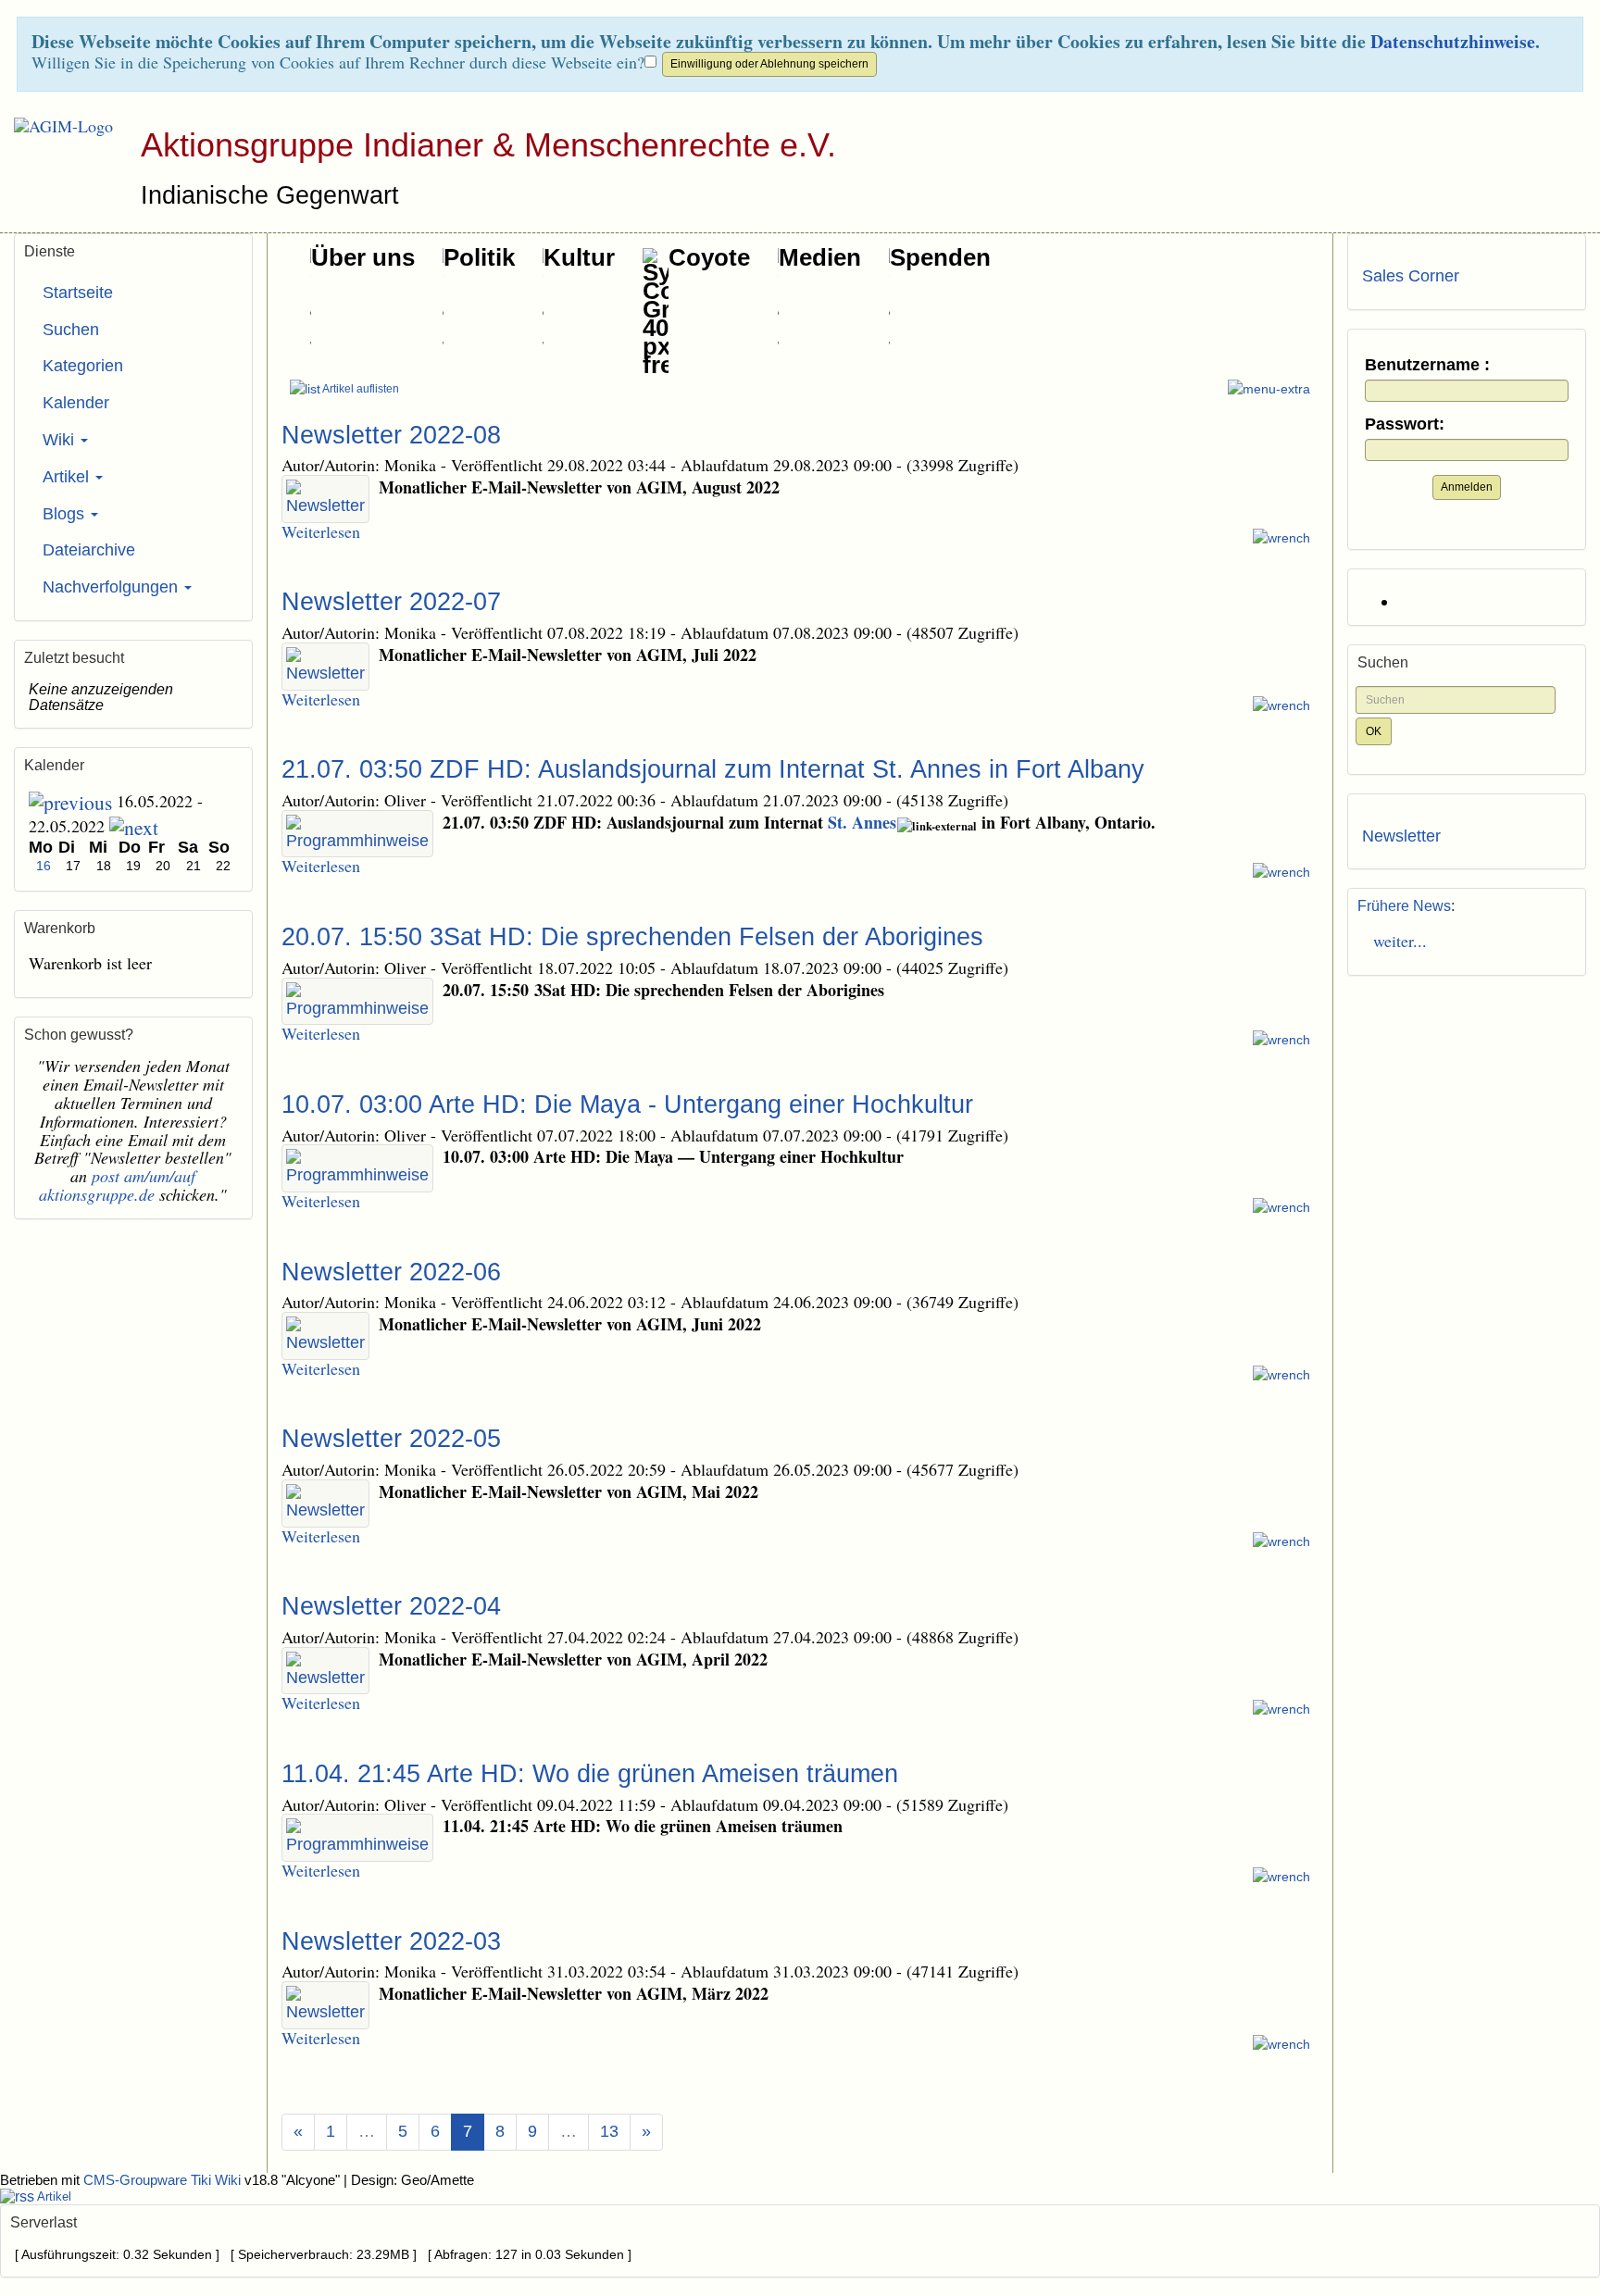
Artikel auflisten (360, 389)
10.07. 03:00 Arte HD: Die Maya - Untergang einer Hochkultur (627, 1104)
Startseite (78, 293)
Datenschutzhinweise (1453, 41)
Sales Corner (1411, 276)
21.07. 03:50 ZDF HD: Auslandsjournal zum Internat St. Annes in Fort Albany (713, 769)
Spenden (940, 257)
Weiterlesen (321, 531)
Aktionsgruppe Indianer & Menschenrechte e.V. (488, 145)
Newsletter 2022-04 (391, 1606)
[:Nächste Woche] (134, 826)
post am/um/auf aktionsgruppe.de (117, 1185)
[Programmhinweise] (357, 834)
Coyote (709, 257)
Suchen (71, 330)
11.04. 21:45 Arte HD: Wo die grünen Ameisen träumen (590, 1774)
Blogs (66, 514)
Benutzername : (1427, 365)
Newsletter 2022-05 (391, 1439)
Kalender (76, 403)
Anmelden (1467, 487)
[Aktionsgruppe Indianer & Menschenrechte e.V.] (56, 126)
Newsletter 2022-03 (391, 1941)
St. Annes (862, 822)
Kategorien (83, 366)
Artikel (68, 477)
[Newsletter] (325, 499)
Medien (820, 257)
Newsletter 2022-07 (391, 602)
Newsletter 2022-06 (391, 1272)
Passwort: (1405, 424)
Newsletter (1401, 836)
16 (44, 866)
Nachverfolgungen (112, 587)
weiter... (1394, 941)
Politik (479, 257)
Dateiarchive (89, 550)
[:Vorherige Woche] (70, 801)
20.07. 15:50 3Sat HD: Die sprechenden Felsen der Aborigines (632, 937)
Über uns (363, 257)
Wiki (61, 440)
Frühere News (1404, 906)
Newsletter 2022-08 (391, 435)
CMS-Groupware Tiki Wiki (164, 2180)
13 (609, 2131)
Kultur (579, 257)
